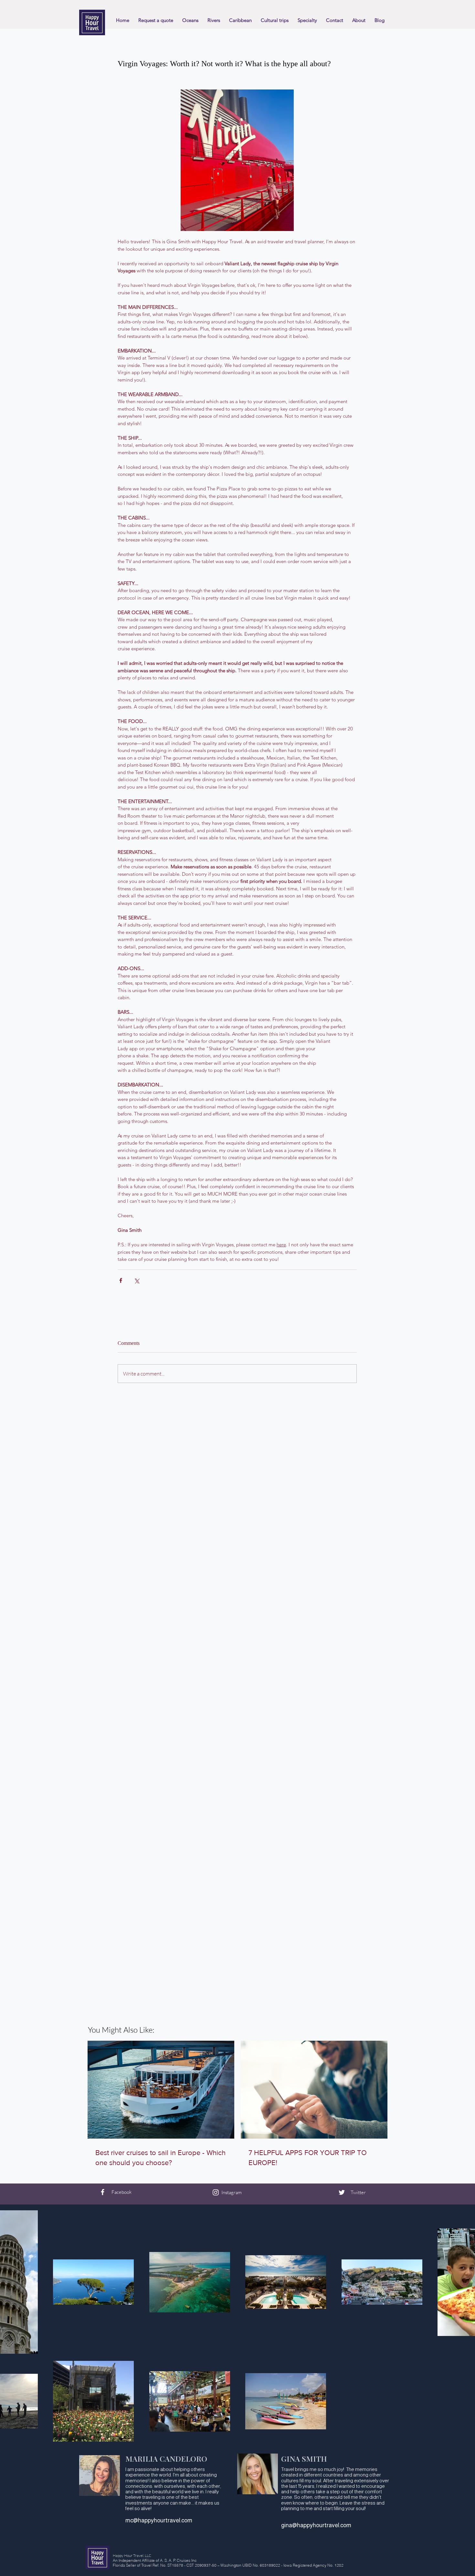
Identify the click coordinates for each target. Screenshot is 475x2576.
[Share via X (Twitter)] (137, 1280)
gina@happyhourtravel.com (316, 2525)
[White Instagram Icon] (216, 2192)
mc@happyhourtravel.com (159, 2520)
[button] (275, 20)
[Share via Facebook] (121, 1280)
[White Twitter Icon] (342, 2192)
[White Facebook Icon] (103, 2192)
